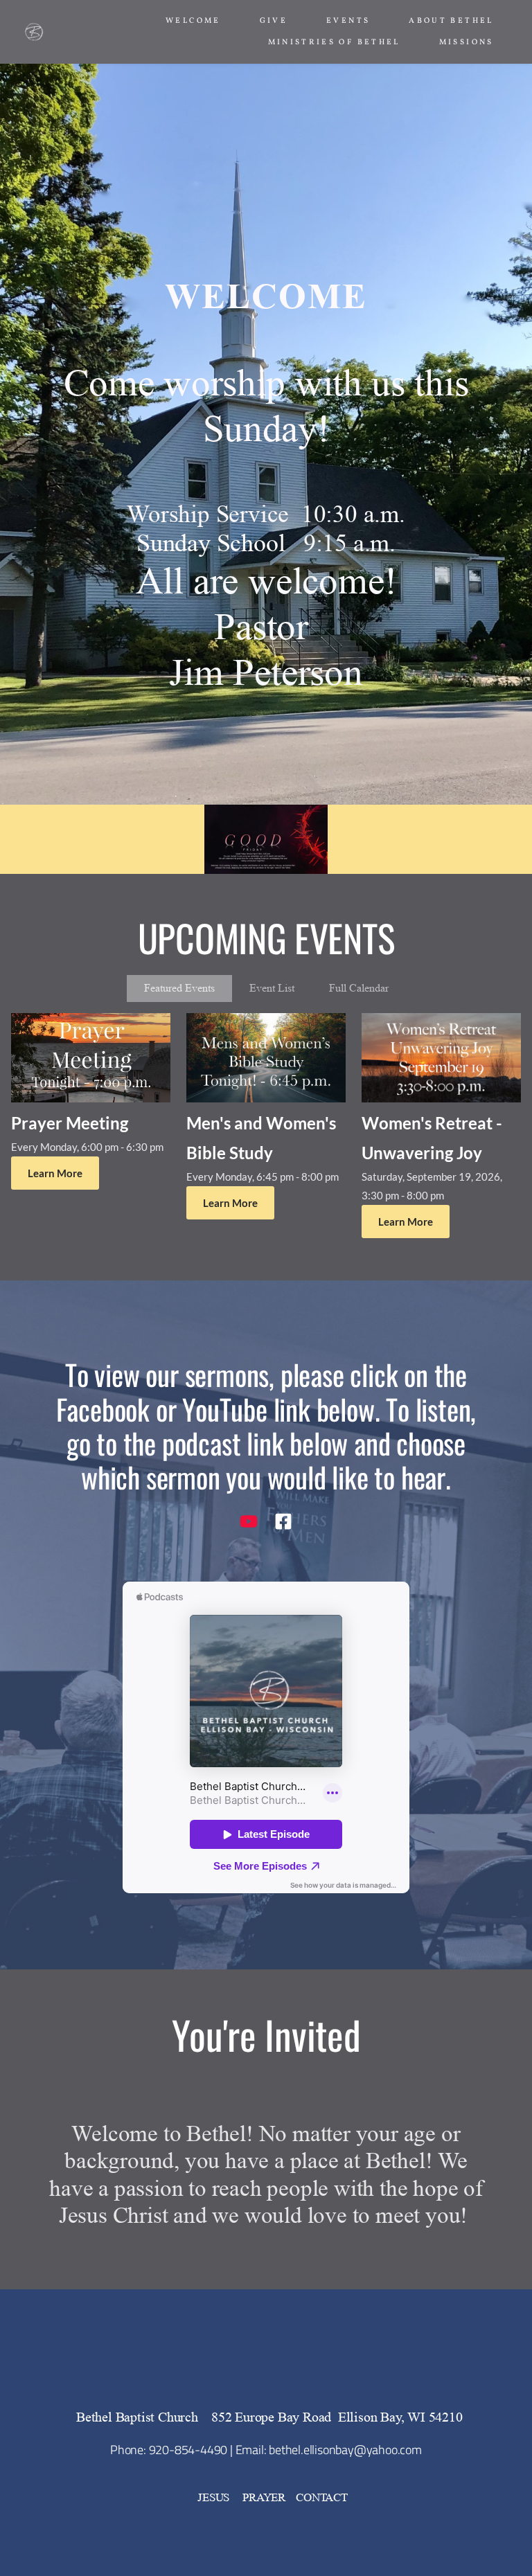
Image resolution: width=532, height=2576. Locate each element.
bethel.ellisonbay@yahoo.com (345, 2450)
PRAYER (264, 2497)
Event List (272, 988)
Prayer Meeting (70, 1123)
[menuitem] (193, 21)
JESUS (215, 2497)
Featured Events (179, 988)
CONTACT (322, 2497)
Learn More (55, 1173)
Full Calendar (359, 988)
